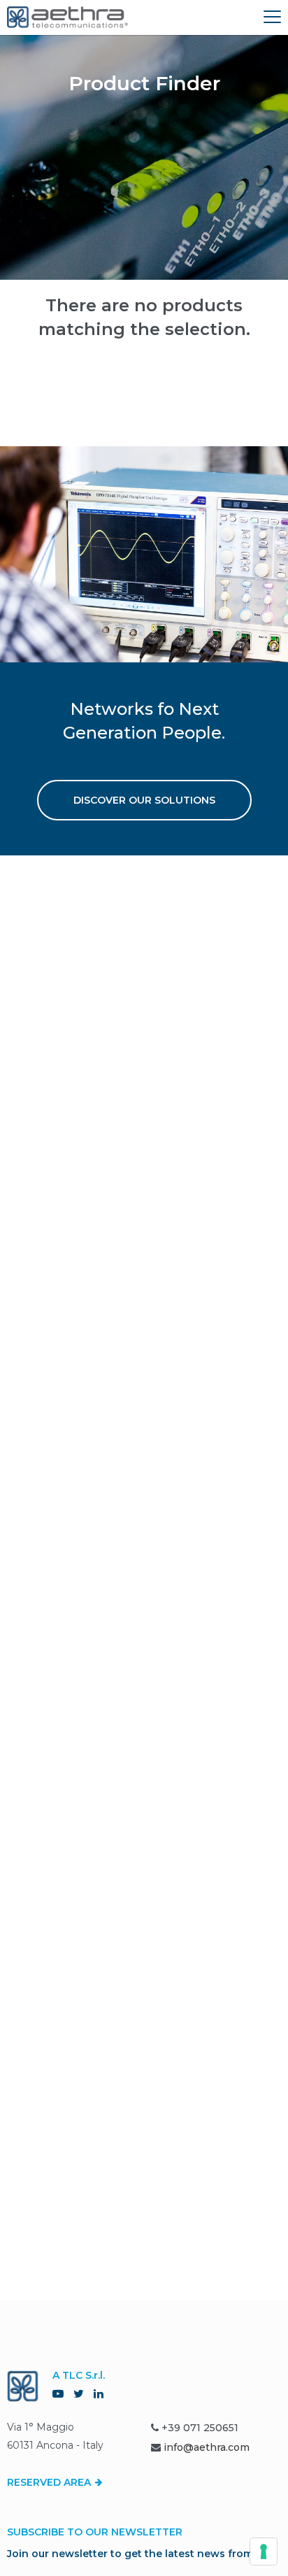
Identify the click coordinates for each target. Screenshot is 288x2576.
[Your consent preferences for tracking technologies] (264, 2552)
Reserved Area (50, 2482)
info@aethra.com (207, 2447)
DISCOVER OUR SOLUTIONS (144, 800)
